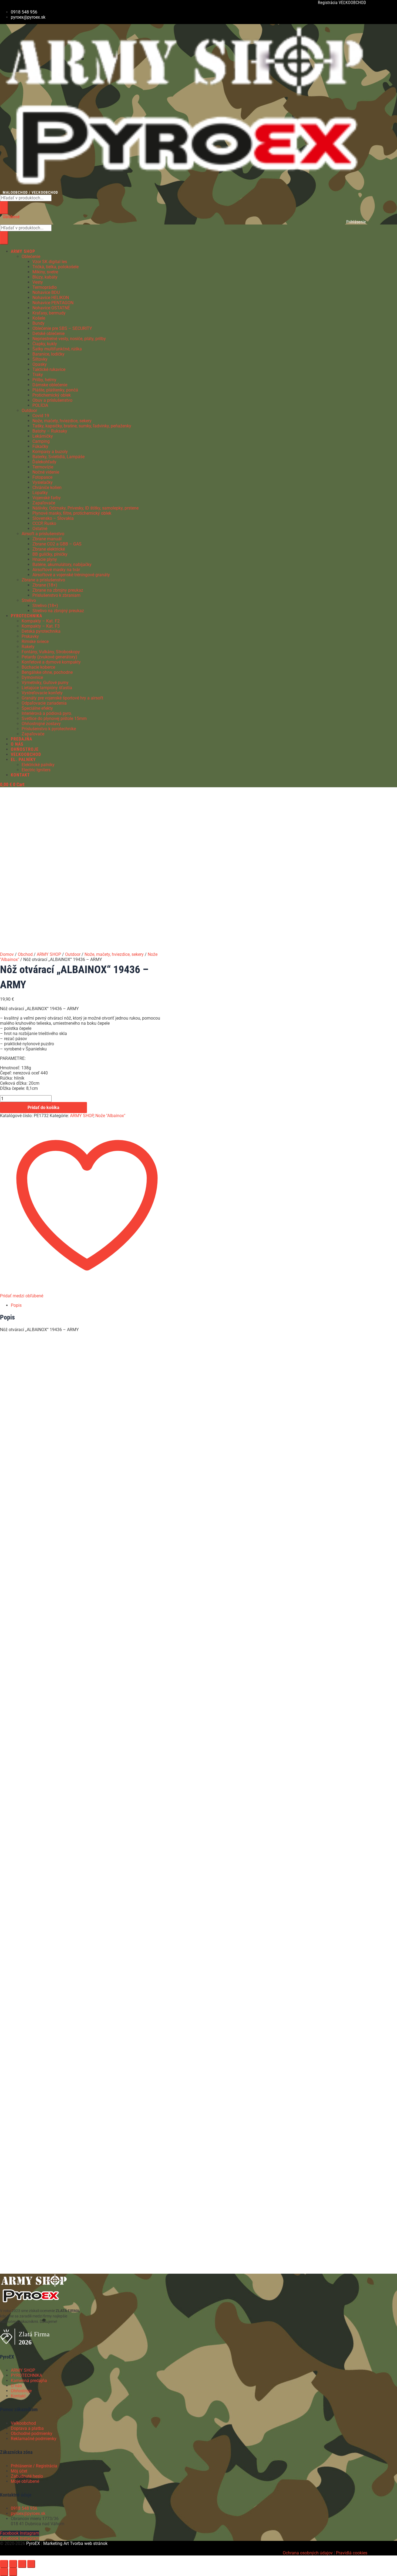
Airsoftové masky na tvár (56, 570)
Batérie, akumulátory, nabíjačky (62, 565)
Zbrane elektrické (49, 549)
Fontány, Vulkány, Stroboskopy (51, 652)
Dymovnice (32, 677)
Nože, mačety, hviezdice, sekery (62, 421)
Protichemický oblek (52, 395)
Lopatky (40, 493)
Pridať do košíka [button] (62, 1434)
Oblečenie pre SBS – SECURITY (62, 328)
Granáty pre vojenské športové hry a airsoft (62, 698)
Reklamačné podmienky (34, 2439)
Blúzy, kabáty (45, 277)
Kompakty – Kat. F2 (41, 621)
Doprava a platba (27, 2428)
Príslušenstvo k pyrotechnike (49, 729)
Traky (38, 375)
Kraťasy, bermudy (49, 313)
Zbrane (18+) (45, 585)
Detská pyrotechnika (41, 631)
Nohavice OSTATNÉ (51, 308)
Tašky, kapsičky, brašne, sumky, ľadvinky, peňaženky (82, 426)
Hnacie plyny (45, 559)
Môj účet (19, 2471)
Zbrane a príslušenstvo (43, 580)
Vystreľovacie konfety (42, 693)
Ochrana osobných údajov (308, 2553)
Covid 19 (41, 416)
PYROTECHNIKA (26, 2375)
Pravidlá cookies (352, 2553)
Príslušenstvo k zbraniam (56, 595)
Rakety (28, 647)
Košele (39, 318)
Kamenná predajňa (29, 2381)
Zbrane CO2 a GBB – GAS (57, 544)
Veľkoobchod (23, 2423)
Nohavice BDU (46, 292)
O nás (16, 2386)
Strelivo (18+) (45, 606)
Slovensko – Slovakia (53, 518)
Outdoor (29, 411)
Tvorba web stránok (89, 2543)
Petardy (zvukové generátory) (49, 657)
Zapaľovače (44, 503)
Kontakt (18, 2396)
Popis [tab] (16, 1305)
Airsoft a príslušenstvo (43, 534)
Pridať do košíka (43, 1108)
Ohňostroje (21, 2391)
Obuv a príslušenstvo (52, 400)
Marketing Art (56, 2543)
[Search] (4, 208)
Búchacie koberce (38, 667)
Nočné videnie (46, 472)
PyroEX (33, 2543)
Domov (7, 954)
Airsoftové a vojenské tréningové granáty (71, 575)
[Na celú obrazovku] (13, 2564)
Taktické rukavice (49, 369)
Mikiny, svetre (45, 272)
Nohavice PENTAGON (53, 303)
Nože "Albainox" (110, 1116)
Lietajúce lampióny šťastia (47, 688)
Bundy (38, 323)
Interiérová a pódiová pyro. (47, 713)
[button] (167, 251)
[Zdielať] (22, 2564)
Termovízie (43, 467)
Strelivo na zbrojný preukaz (58, 611)
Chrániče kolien (47, 488)
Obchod (25, 954)
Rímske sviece (35, 642)
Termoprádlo (45, 287)
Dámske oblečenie (50, 385)
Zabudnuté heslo (27, 2476)
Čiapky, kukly (45, 344)
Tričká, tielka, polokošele (55, 267)
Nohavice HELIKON (51, 298)
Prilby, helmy (44, 380)
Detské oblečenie (48, 334)
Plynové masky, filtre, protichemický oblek (72, 513)
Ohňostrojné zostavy (41, 724)
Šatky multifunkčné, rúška (57, 349)
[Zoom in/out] (4, 2564)
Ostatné (40, 529)
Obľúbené (11, 217)
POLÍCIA (40, 405)
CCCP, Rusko (44, 523)
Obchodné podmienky (32, 2433)
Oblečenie (31, 257)
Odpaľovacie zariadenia (44, 703)
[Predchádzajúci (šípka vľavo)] (4, 2572)
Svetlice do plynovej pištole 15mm (54, 718)
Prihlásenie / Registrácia (34, 2466)
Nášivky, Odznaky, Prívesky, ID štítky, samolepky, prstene (85, 508)
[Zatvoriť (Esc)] (31, 2564)
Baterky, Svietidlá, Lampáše (58, 457)
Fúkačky (40, 446)
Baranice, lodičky (48, 354)
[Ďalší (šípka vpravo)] (13, 2572)
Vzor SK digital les (50, 262)
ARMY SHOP (49, 954)
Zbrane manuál (47, 539)
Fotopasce (42, 477)
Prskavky (30, 636)
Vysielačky (43, 482)
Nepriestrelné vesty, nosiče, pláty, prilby (69, 339)
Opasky (40, 364)
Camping (41, 441)
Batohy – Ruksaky (50, 431)
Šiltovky (40, 359)
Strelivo (29, 600)
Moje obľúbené (25, 2481)
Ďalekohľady (44, 462)
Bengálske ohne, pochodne (47, 672)
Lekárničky (43, 436)
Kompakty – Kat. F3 (41, 626)
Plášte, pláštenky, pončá (55, 390)
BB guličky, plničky (50, 554)
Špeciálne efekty (37, 708)
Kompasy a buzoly (50, 452)
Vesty (38, 282)
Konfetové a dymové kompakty (51, 662)
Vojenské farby (47, 498)
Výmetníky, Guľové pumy (45, 683)
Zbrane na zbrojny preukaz (58, 590)
